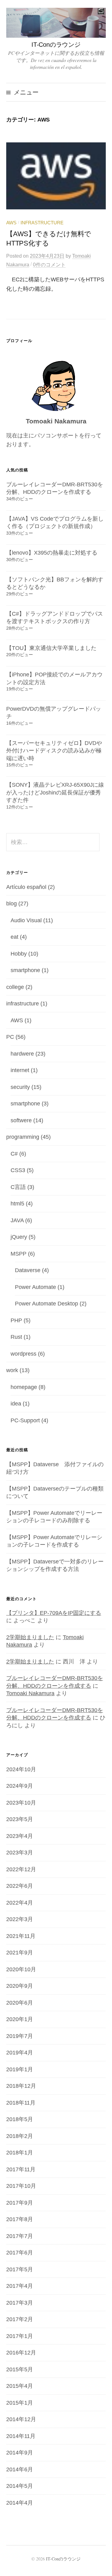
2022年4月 (20, 1903)
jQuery (19, 1237)
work (12, 1370)
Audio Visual (26, 920)
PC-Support (25, 1420)
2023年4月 (20, 1836)
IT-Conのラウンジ (56, 45)
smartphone (25, 970)
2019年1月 (20, 2069)
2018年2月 (20, 2136)
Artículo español (26, 887)
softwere (21, 1120)
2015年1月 (20, 2403)
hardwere (22, 1054)
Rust (16, 1337)
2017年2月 (20, 2319)
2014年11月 (21, 2436)
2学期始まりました (30, 1637)
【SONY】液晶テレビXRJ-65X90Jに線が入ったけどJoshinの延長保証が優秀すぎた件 (55, 792)
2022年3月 (20, 1919)
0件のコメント (49, 265)
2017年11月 (21, 2169)
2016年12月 (21, 2353)
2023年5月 (20, 1819)
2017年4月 (20, 2286)
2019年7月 (20, 2036)
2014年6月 (20, 2469)
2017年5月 (20, 2269)
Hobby (19, 954)
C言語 (18, 1187)
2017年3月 (20, 2303)
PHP (16, 1320)
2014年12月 (21, 2419)
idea (16, 1404)
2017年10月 (21, 2186)
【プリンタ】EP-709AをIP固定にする (54, 1613)
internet (20, 1070)
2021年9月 (20, 1953)
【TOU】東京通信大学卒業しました (51, 648)
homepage (24, 1387)
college (15, 987)
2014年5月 (20, 2486)
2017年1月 (20, 2336)
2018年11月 (21, 2103)
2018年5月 (20, 2119)
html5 (17, 1204)
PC (10, 1037)
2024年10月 (21, 1769)
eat (14, 937)
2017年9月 (20, 2203)
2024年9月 (20, 1786)
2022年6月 (20, 1886)
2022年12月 (21, 1869)
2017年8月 (20, 2219)
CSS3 (18, 1170)
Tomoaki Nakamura (30, 1693)
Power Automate (35, 1287)
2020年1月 (20, 2019)
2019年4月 (20, 2053)
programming (23, 1137)
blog (12, 904)
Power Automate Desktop (47, 1304)
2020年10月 (21, 1969)
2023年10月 (21, 1803)
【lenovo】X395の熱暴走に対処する (52, 553)
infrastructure (42, 223)
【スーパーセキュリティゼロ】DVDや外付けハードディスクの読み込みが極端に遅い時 (54, 751)
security (20, 1087)
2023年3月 (20, 1853)
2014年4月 (20, 2503)
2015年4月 (20, 2386)
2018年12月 (21, 2086)
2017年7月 (20, 2236)
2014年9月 (20, 2453)
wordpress (23, 1354)
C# (14, 1154)
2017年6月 (20, 2253)
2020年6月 (20, 2003)
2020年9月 (20, 1986)
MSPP (19, 1254)
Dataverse (28, 1270)
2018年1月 (20, 2153)
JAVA (17, 1220)
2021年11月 (21, 1936)
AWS (11, 223)
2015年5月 (20, 2369)
